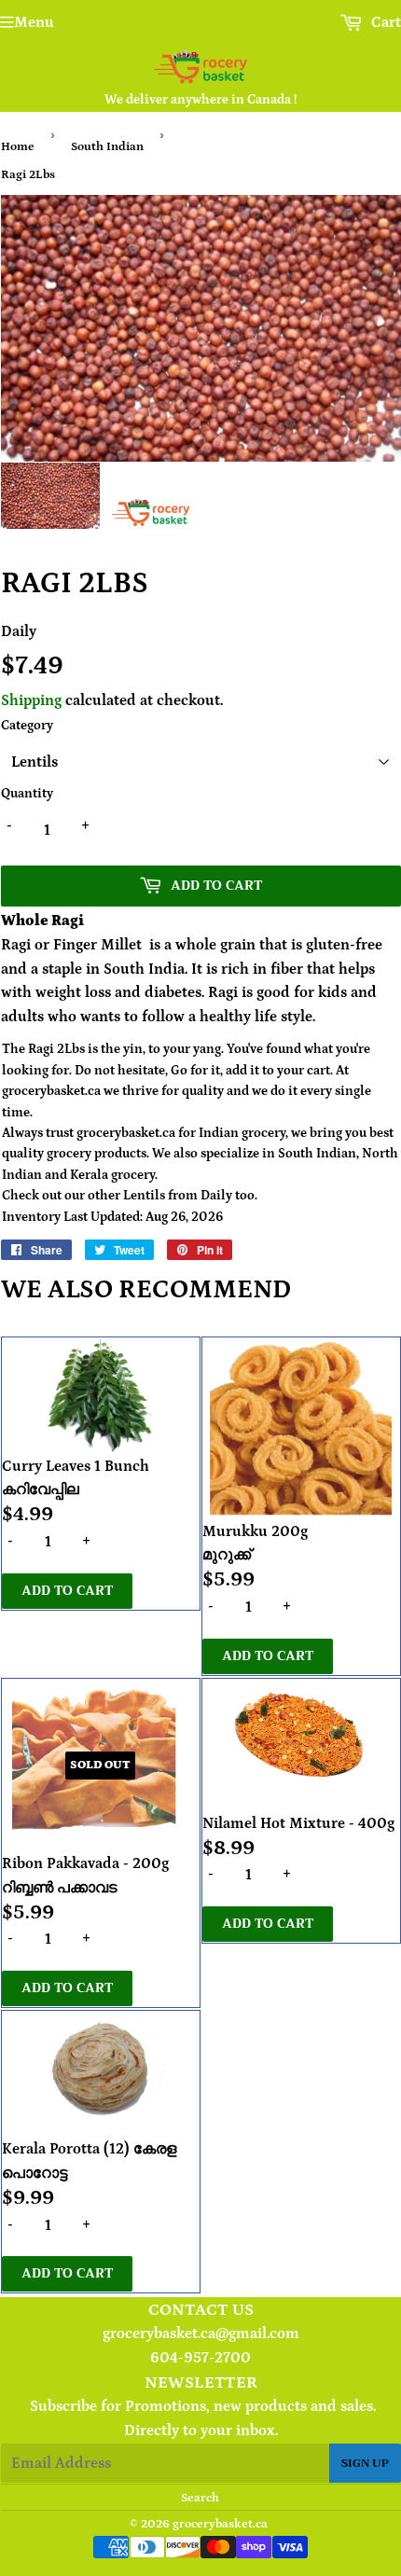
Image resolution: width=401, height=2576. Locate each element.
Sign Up (365, 2463)
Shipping (31, 700)
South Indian (107, 147)
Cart (384, 22)
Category (27, 726)
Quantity (27, 794)
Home (18, 147)
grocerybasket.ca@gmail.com (201, 2334)
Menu (34, 22)
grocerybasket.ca (220, 2524)
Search (200, 2498)
